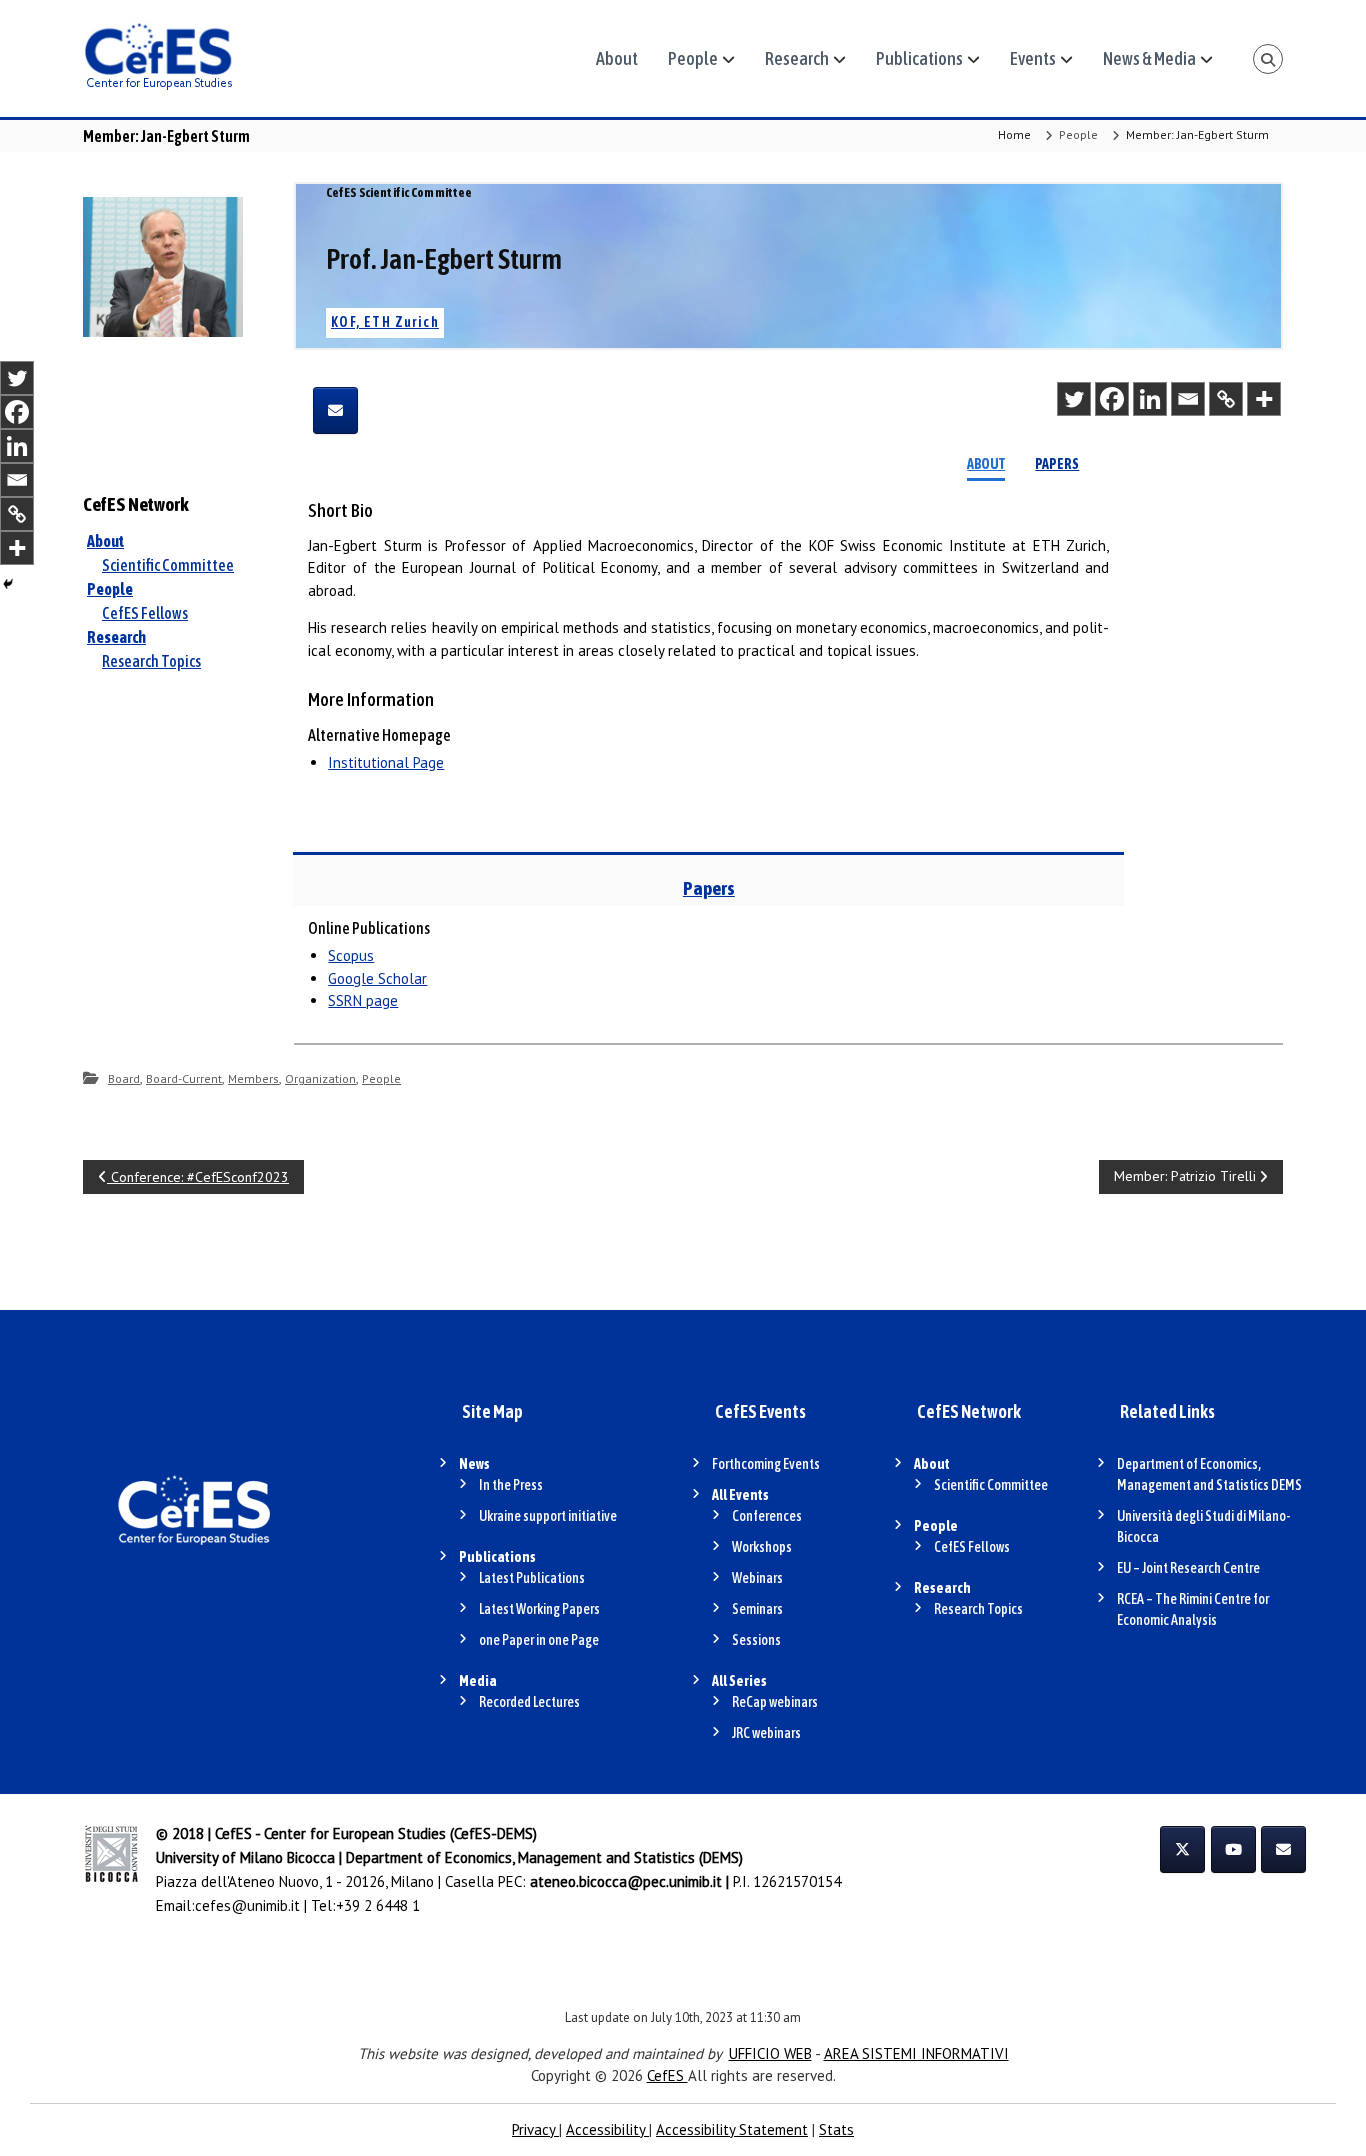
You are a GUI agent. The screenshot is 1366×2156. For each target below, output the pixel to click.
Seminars (757, 1609)
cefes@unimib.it (247, 1905)
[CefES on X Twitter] (1182, 1849)
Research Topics (151, 661)
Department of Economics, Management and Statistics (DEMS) (544, 1857)
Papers (1057, 464)
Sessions (756, 1640)
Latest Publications (532, 1578)
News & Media (1149, 58)
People (693, 58)
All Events (740, 1495)
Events (1033, 58)
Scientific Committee (168, 565)
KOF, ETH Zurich (385, 322)
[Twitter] (1074, 399)
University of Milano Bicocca (245, 1857)
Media (478, 1681)
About (617, 58)
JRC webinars (766, 1733)
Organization (320, 1078)
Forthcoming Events (766, 1464)
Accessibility (607, 2129)
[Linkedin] (1150, 399)
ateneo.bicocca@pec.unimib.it (626, 1881)
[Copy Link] (1226, 399)
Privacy (535, 2129)
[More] (1264, 399)
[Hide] (8, 584)
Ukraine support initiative (548, 1516)
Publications (919, 58)
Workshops (762, 1547)
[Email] (1188, 399)
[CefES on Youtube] (1233, 1849)
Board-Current (184, 1078)
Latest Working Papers (539, 1609)
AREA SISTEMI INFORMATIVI (916, 2053)
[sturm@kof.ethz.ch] (335, 410)
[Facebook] (1112, 399)
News (474, 1464)
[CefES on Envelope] (1283, 1849)
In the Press (511, 1485)
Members (253, 1078)
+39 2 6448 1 (378, 1905)
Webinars (757, 1578)
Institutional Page (386, 762)
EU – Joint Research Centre (1188, 1568)
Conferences (767, 1516)
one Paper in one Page (539, 1640)
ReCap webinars (775, 1702)
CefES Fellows (145, 613)
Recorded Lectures (529, 1702)
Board (124, 1078)
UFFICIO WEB (770, 2053)
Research (797, 58)
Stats (836, 2129)
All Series (739, 1681)
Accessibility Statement (732, 2129)
